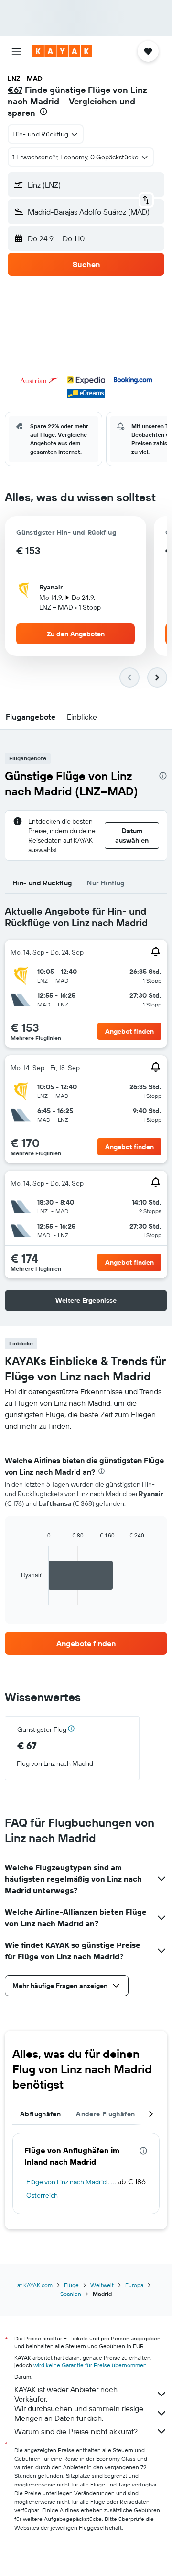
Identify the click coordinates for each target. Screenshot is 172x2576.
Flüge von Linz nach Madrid (66, 2182)
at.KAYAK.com (35, 2285)
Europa (134, 2285)
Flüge (71, 2285)
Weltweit (102, 2285)
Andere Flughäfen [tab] (105, 2114)
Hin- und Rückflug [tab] (42, 883)
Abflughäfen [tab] (40, 2114)
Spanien (71, 2294)
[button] (16, 51)
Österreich (42, 2195)
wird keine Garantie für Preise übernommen (90, 2365)
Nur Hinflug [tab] (106, 883)
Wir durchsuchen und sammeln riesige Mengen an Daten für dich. (79, 2413)
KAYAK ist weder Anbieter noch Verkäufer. (66, 2394)
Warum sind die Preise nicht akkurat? (76, 2431)
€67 (15, 90)
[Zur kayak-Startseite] (62, 51)
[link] (86, 1643)
